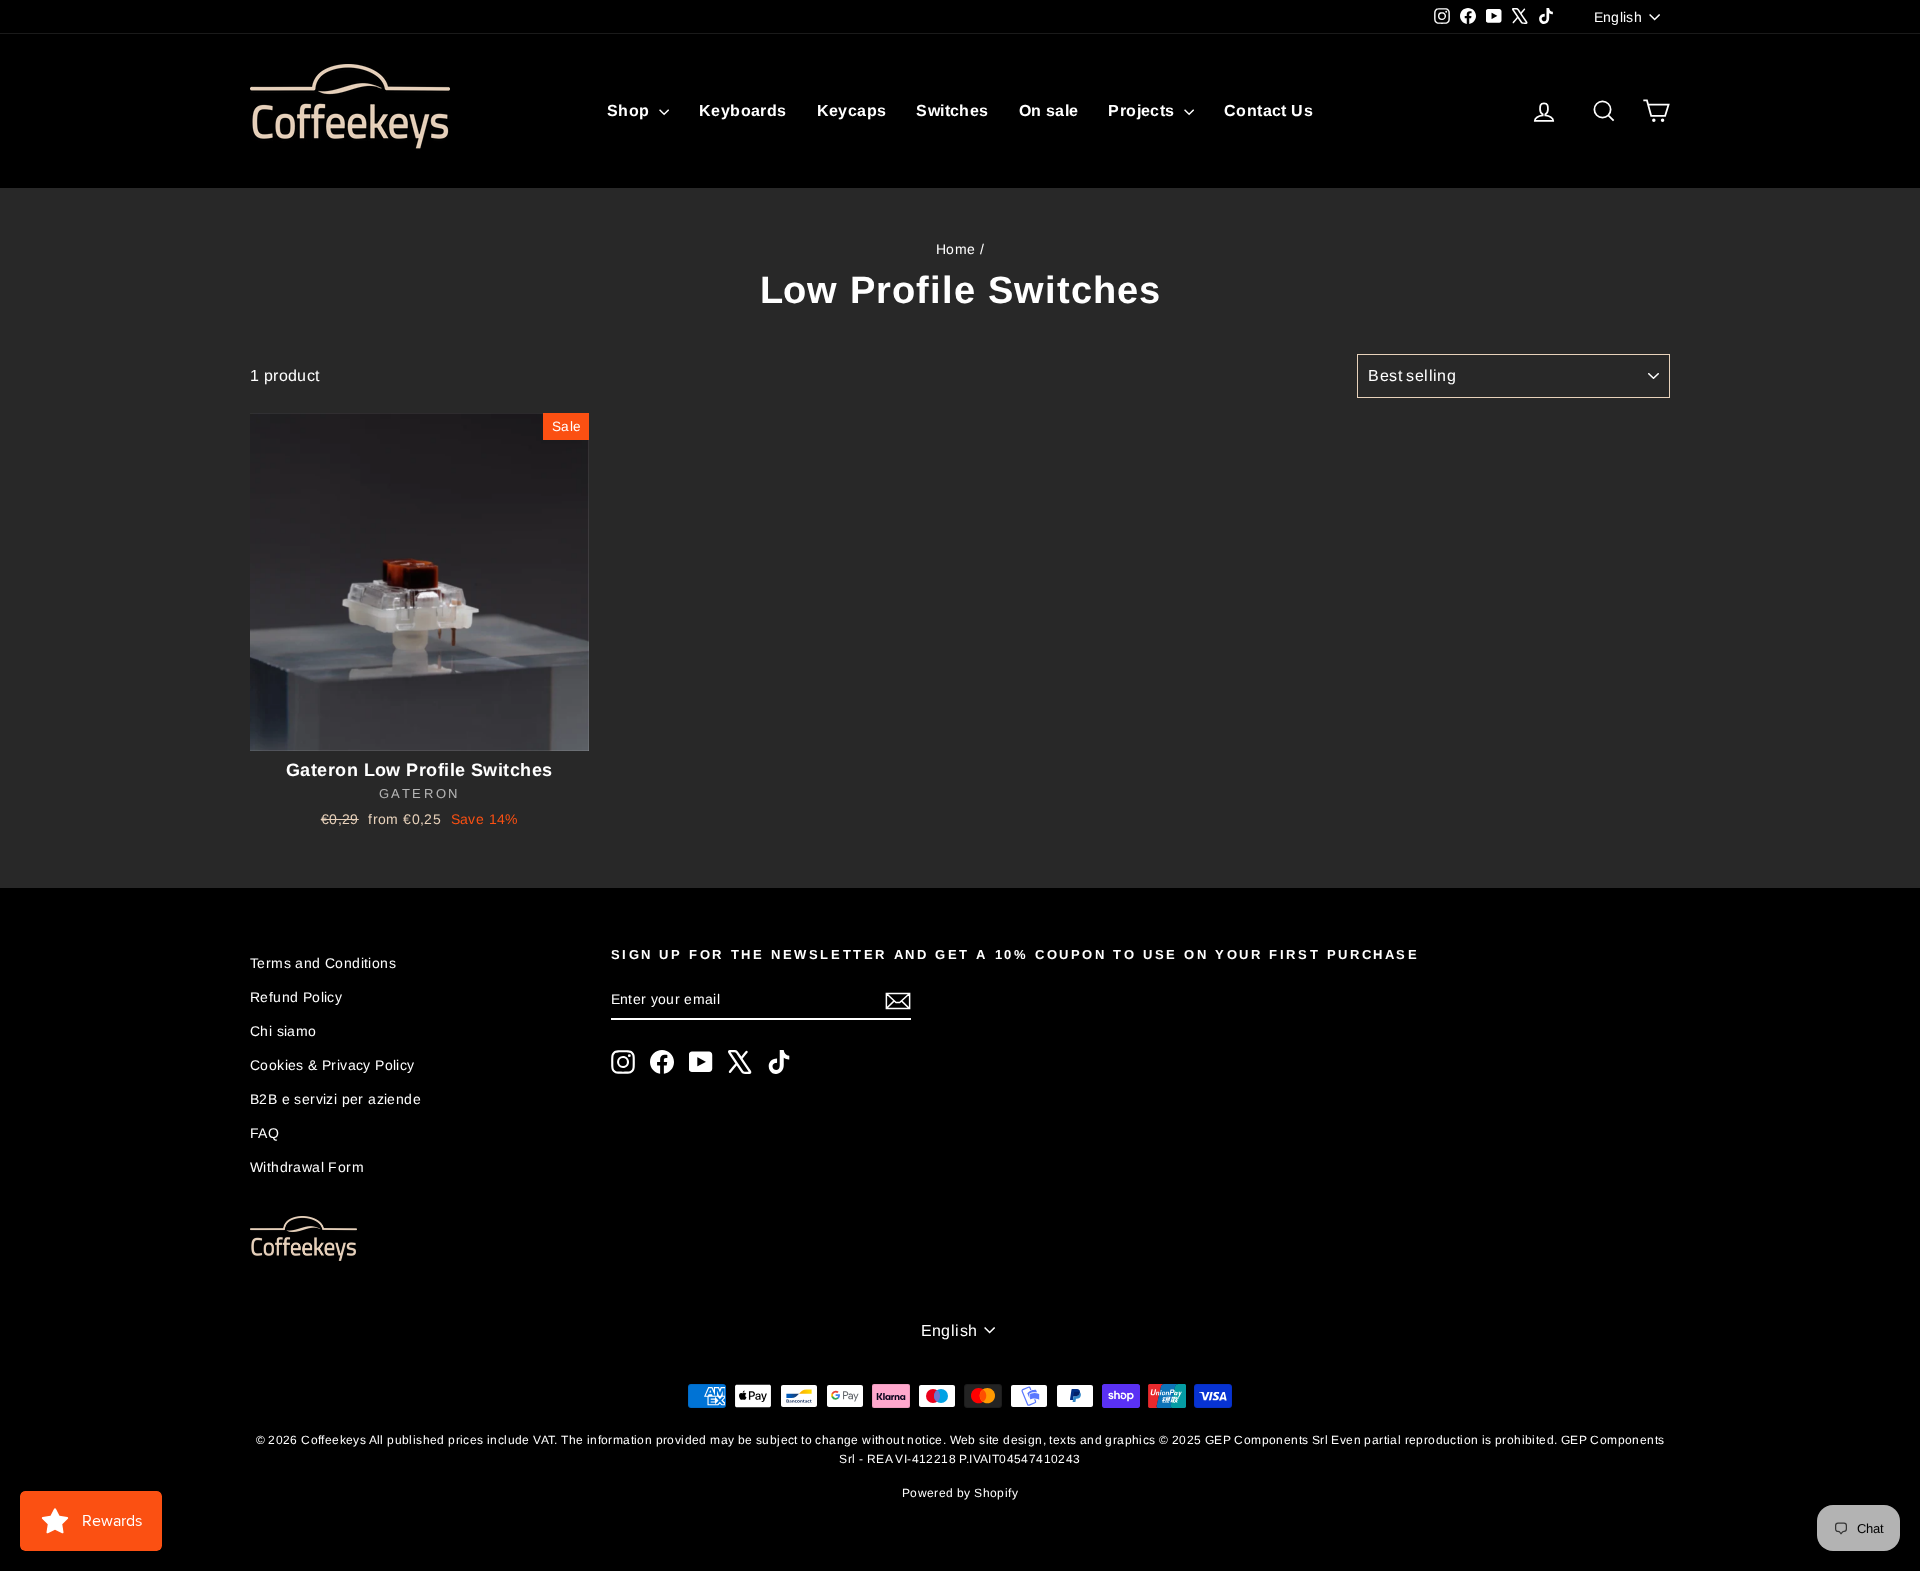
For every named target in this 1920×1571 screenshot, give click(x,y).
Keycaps (852, 110)
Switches (952, 110)
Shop (630, 110)
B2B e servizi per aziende (335, 1099)
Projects (1143, 110)
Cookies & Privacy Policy (332, 1065)
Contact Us (1268, 110)
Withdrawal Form (307, 1167)
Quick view (420, 730)
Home (956, 249)
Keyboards (743, 110)
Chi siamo (283, 1031)
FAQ (264, 1133)
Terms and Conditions (323, 963)
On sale (1049, 110)
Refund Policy (296, 997)
